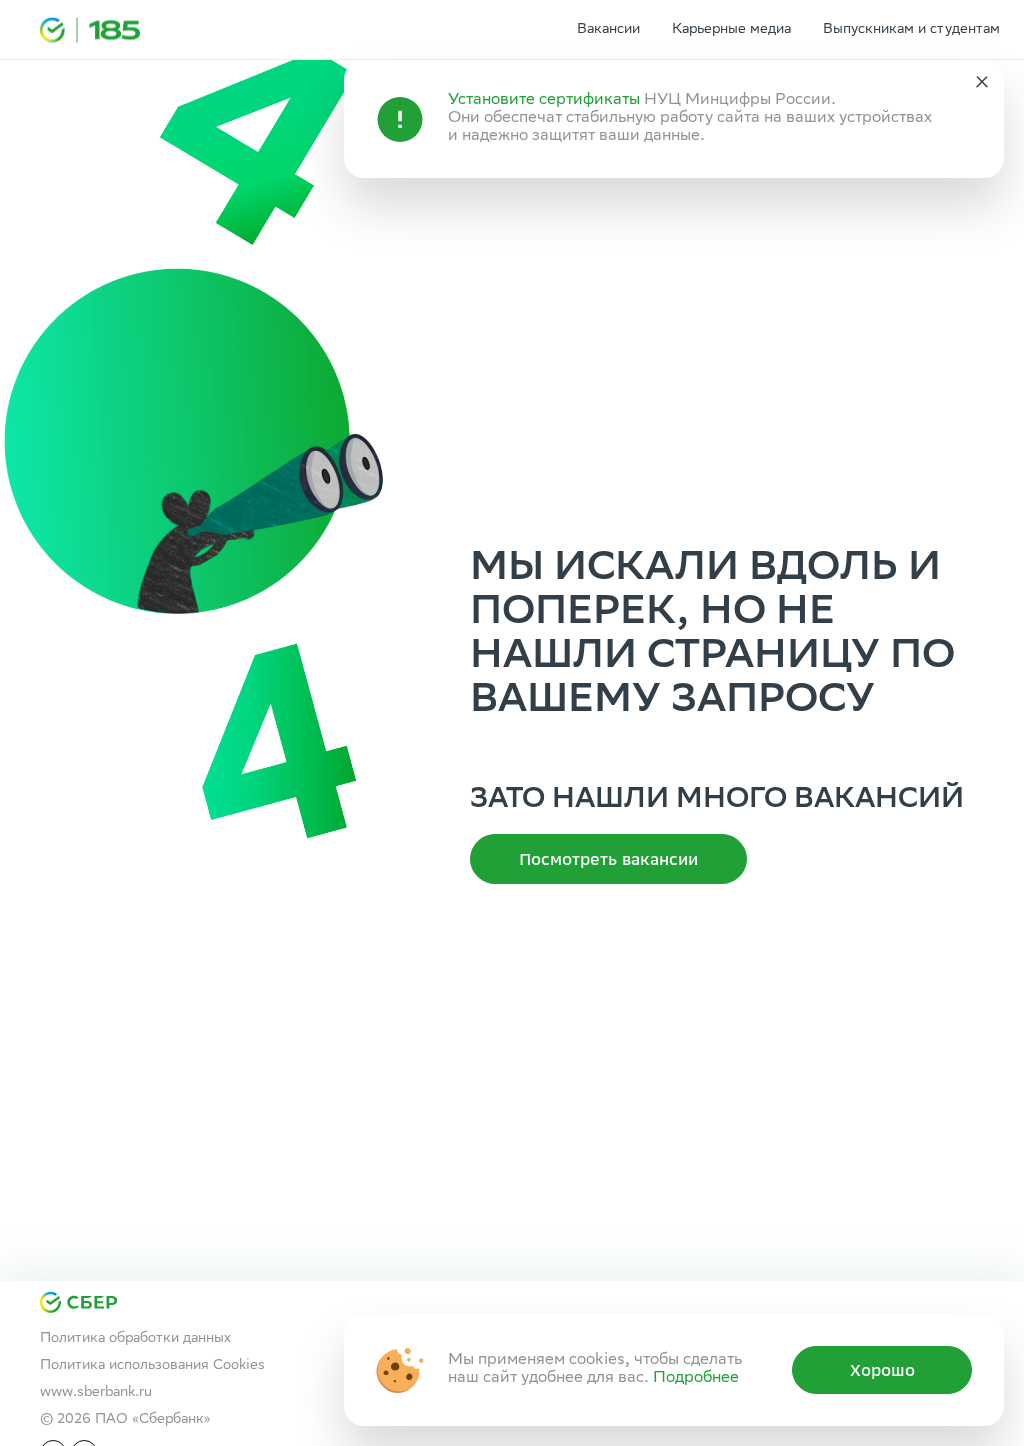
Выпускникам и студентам (911, 30)
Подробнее (696, 1378)
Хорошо (882, 1370)
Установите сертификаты (544, 100)
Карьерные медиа (731, 30)
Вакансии (608, 30)
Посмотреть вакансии (608, 859)
